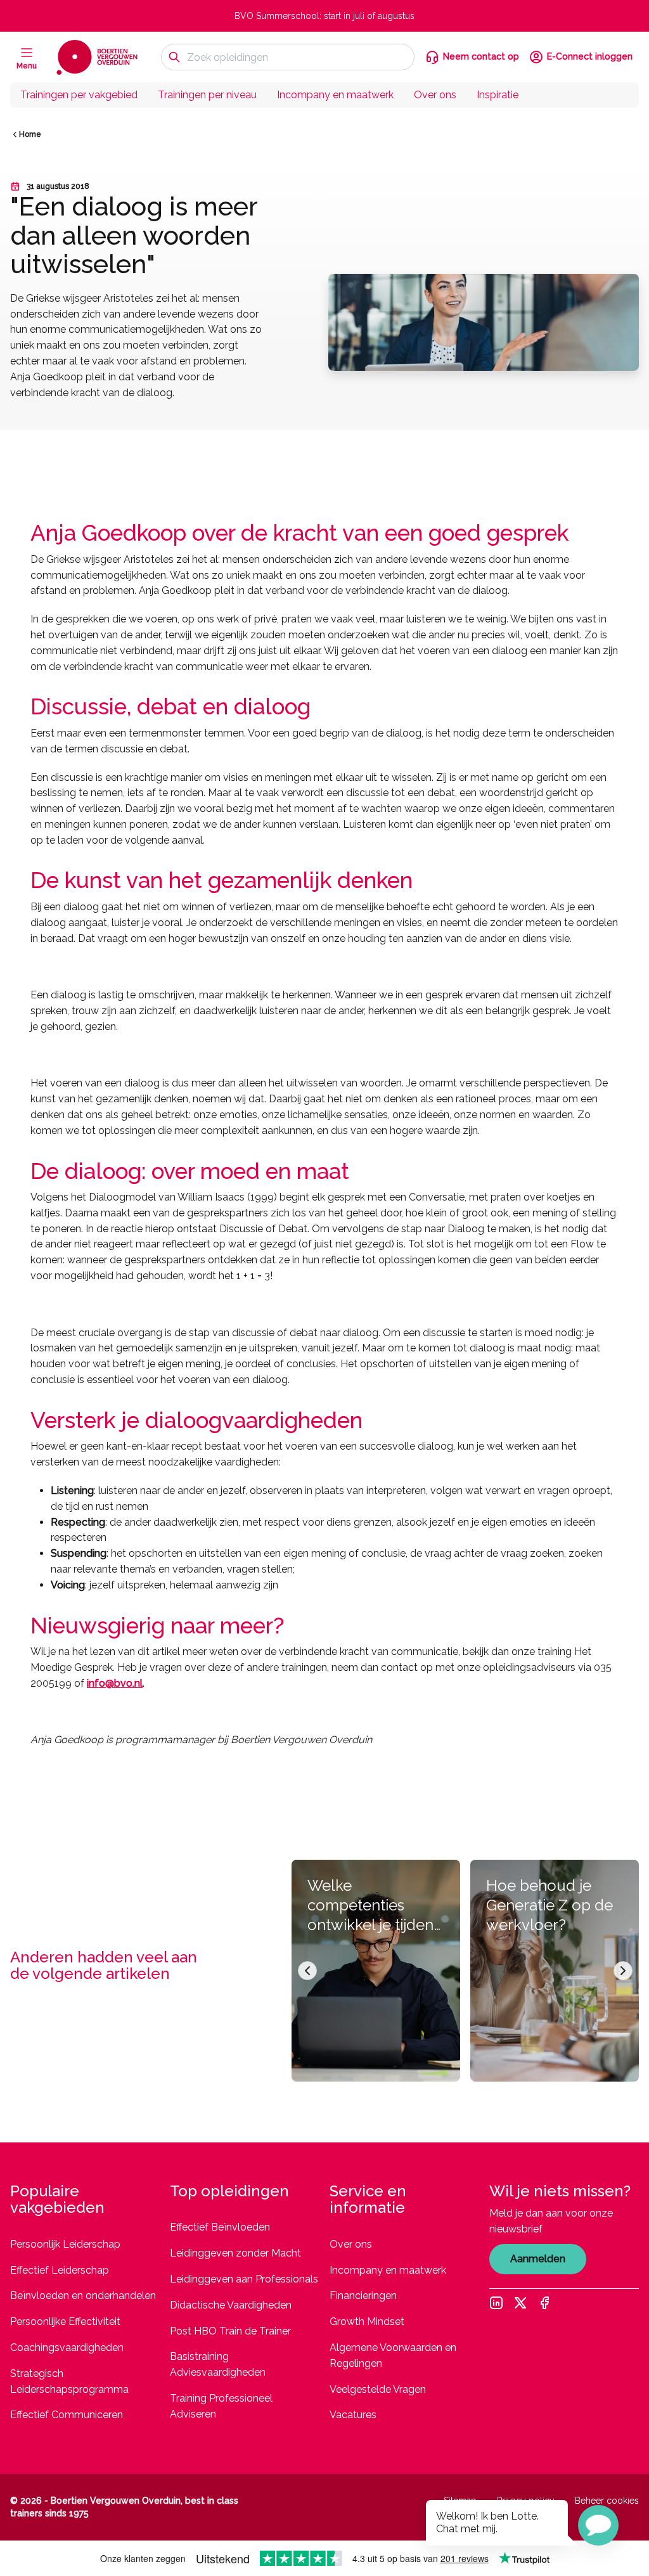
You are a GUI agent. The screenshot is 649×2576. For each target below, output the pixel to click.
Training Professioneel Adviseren (221, 2406)
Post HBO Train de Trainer (230, 2331)
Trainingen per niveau (207, 95)
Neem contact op (481, 56)
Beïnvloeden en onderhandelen (83, 2296)
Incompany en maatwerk (335, 95)
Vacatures (353, 2415)
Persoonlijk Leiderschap (65, 2244)
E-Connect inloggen (590, 56)
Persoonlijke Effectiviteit (65, 2322)
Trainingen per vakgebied (79, 95)
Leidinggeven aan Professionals (244, 2279)
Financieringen (363, 2296)
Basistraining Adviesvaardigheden (218, 2364)
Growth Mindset (367, 2322)
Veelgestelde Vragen (378, 2389)
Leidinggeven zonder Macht (235, 2253)
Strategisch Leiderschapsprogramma (69, 2381)
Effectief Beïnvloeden (220, 2227)
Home (30, 134)
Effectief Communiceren (67, 2415)
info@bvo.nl (115, 1683)
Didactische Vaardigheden (231, 2305)
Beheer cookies (607, 2501)
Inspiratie (498, 95)
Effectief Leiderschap (60, 2270)
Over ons (435, 95)
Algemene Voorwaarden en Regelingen (393, 2355)
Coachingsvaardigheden (67, 2347)
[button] (598, 2525)
